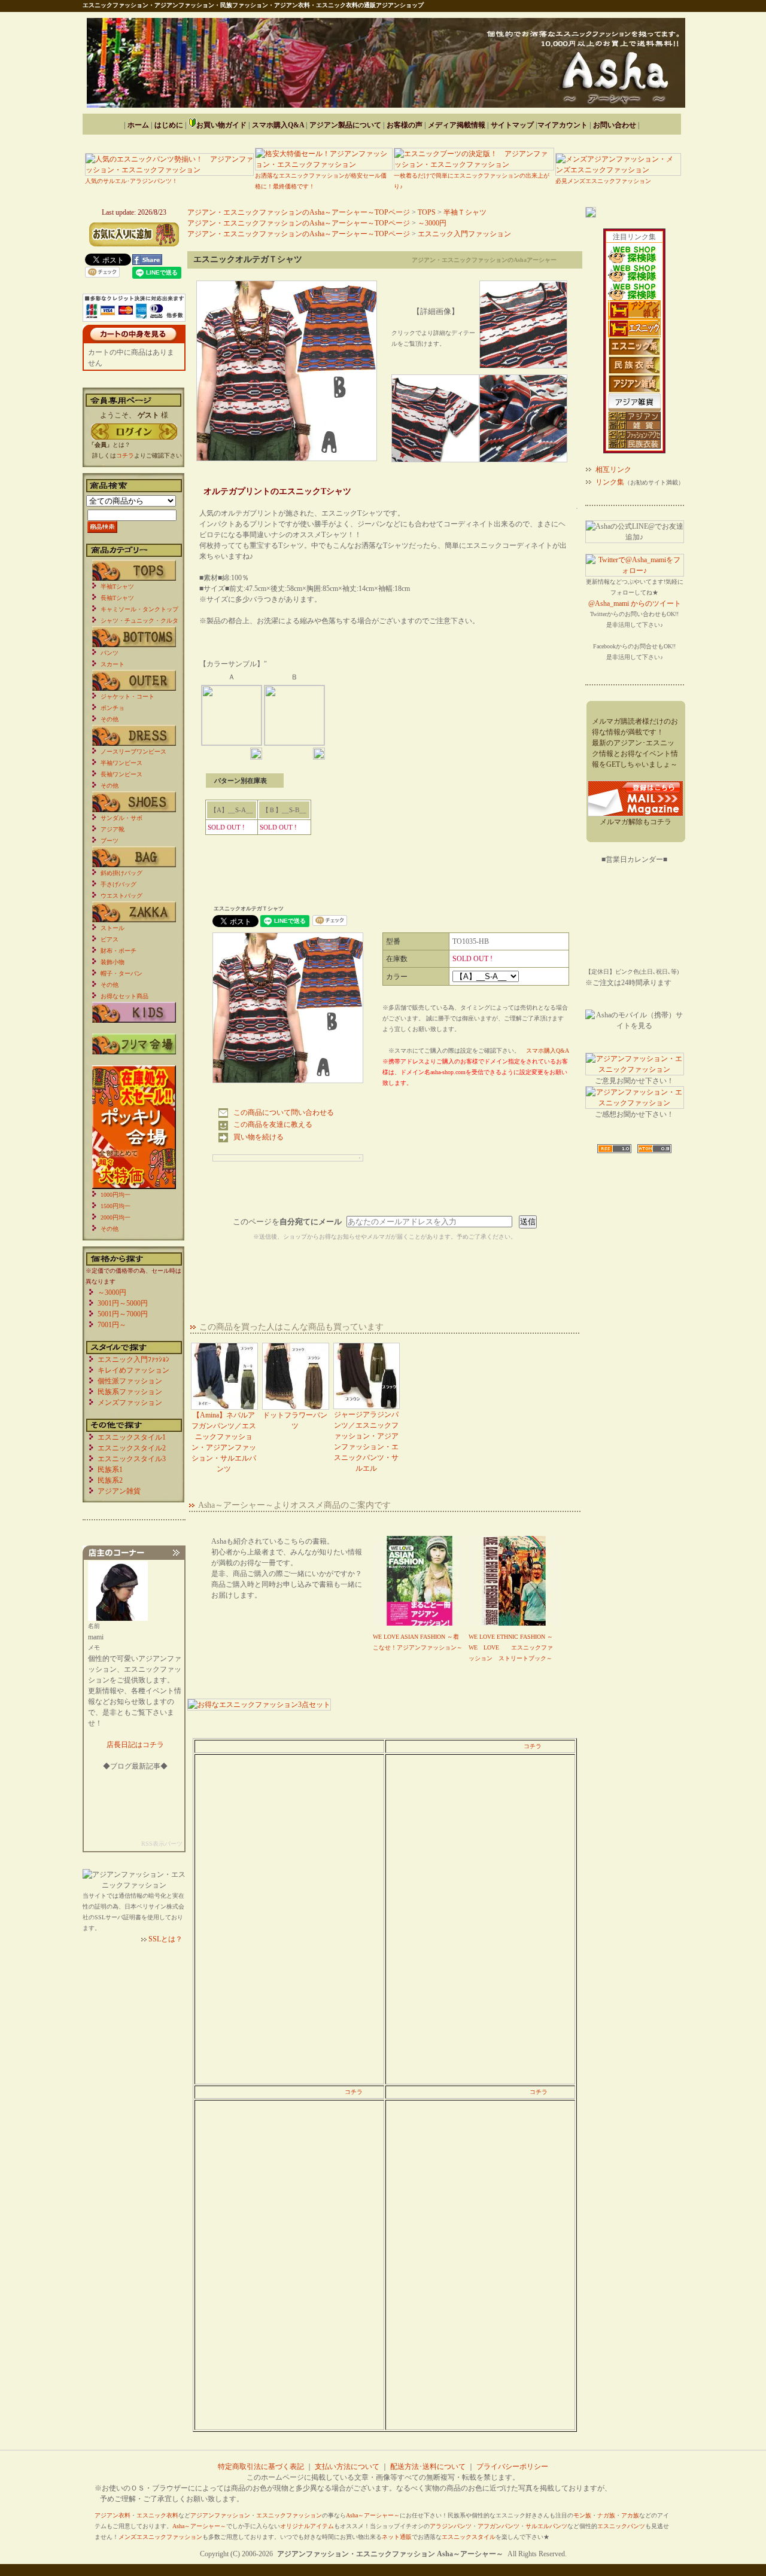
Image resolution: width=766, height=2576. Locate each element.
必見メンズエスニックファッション (603, 181)
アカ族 (630, 2515)
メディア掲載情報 (457, 125)
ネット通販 (397, 2537)
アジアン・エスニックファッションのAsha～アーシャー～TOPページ (299, 212)
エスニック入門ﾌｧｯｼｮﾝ (133, 1359)
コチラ (533, 1746)
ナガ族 (606, 2515)
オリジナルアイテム (307, 2526)
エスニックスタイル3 (132, 1459)
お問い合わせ (615, 125)
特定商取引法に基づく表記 (261, 2467)
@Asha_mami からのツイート (635, 603)
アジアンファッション (220, 2515)
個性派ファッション (130, 1381)
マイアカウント (563, 125)
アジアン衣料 (113, 2515)
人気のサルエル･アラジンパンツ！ (131, 181)
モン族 (582, 2515)
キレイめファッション (133, 1370)
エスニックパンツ (621, 2526)
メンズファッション (130, 1403)
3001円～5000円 (123, 1303)
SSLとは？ (165, 1939)
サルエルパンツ (546, 2526)
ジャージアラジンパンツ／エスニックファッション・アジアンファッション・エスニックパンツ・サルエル (366, 1441)
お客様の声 (405, 125)
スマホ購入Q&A (278, 125)
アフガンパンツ (498, 2526)
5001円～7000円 (123, 1314)
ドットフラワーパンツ (295, 1420)
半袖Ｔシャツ (465, 212)
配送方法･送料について (428, 2467)
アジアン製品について (345, 125)
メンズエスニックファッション (160, 2537)
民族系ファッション (130, 1392)
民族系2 (110, 1480)
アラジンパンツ (451, 2526)
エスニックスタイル (469, 2537)
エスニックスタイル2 (132, 1448)
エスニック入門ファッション (464, 234)
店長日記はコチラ (135, 1745)
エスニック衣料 (157, 2515)
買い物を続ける (259, 1137)
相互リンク (613, 470)
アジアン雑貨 (119, 1491)
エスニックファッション (289, 2515)
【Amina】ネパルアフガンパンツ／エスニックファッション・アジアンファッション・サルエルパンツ (224, 1442)
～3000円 (432, 223)
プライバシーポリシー (512, 2467)
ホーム (138, 125)
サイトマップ (512, 125)
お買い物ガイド (221, 125)
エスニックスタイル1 (132, 1437)
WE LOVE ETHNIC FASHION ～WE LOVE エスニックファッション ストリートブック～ (511, 1647)
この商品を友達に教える (273, 1124)
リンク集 (610, 482)
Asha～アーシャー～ (373, 2515)
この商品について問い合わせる (284, 1112)
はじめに (169, 125)
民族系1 (110, 1470)
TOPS (427, 212)
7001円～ (112, 1325)
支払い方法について (347, 2467)
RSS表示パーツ (162, 1844)
